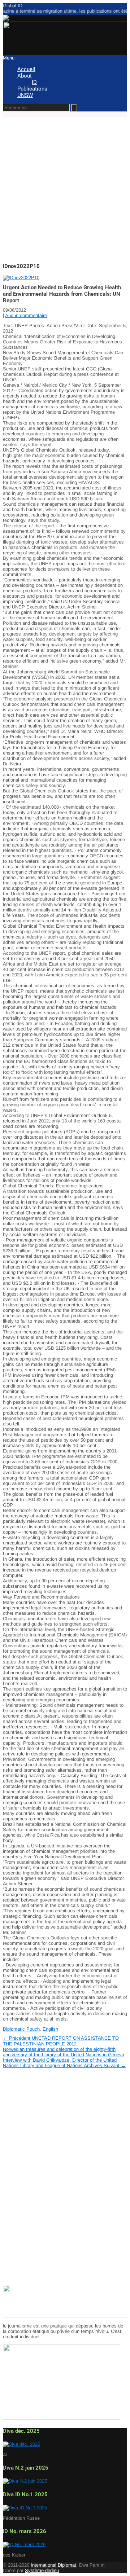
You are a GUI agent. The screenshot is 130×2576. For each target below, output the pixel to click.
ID (34, 82)
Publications (32, 89)
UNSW (25, 95)
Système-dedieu (42, 2570)
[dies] (25, 2481)
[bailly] (21, 278)
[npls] (65, 52)
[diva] (21, 2444)
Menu (9, 58)
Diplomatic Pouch (21, 2029)
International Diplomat (53, 2565)
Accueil (26, 69)
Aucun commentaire (26, 315)
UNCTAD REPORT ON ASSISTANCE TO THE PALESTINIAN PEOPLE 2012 (61, 2041)
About (25, 76)
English (50, 2029)
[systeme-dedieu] (65, 2316)
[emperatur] (24, 2544)
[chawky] (25, 2508)
